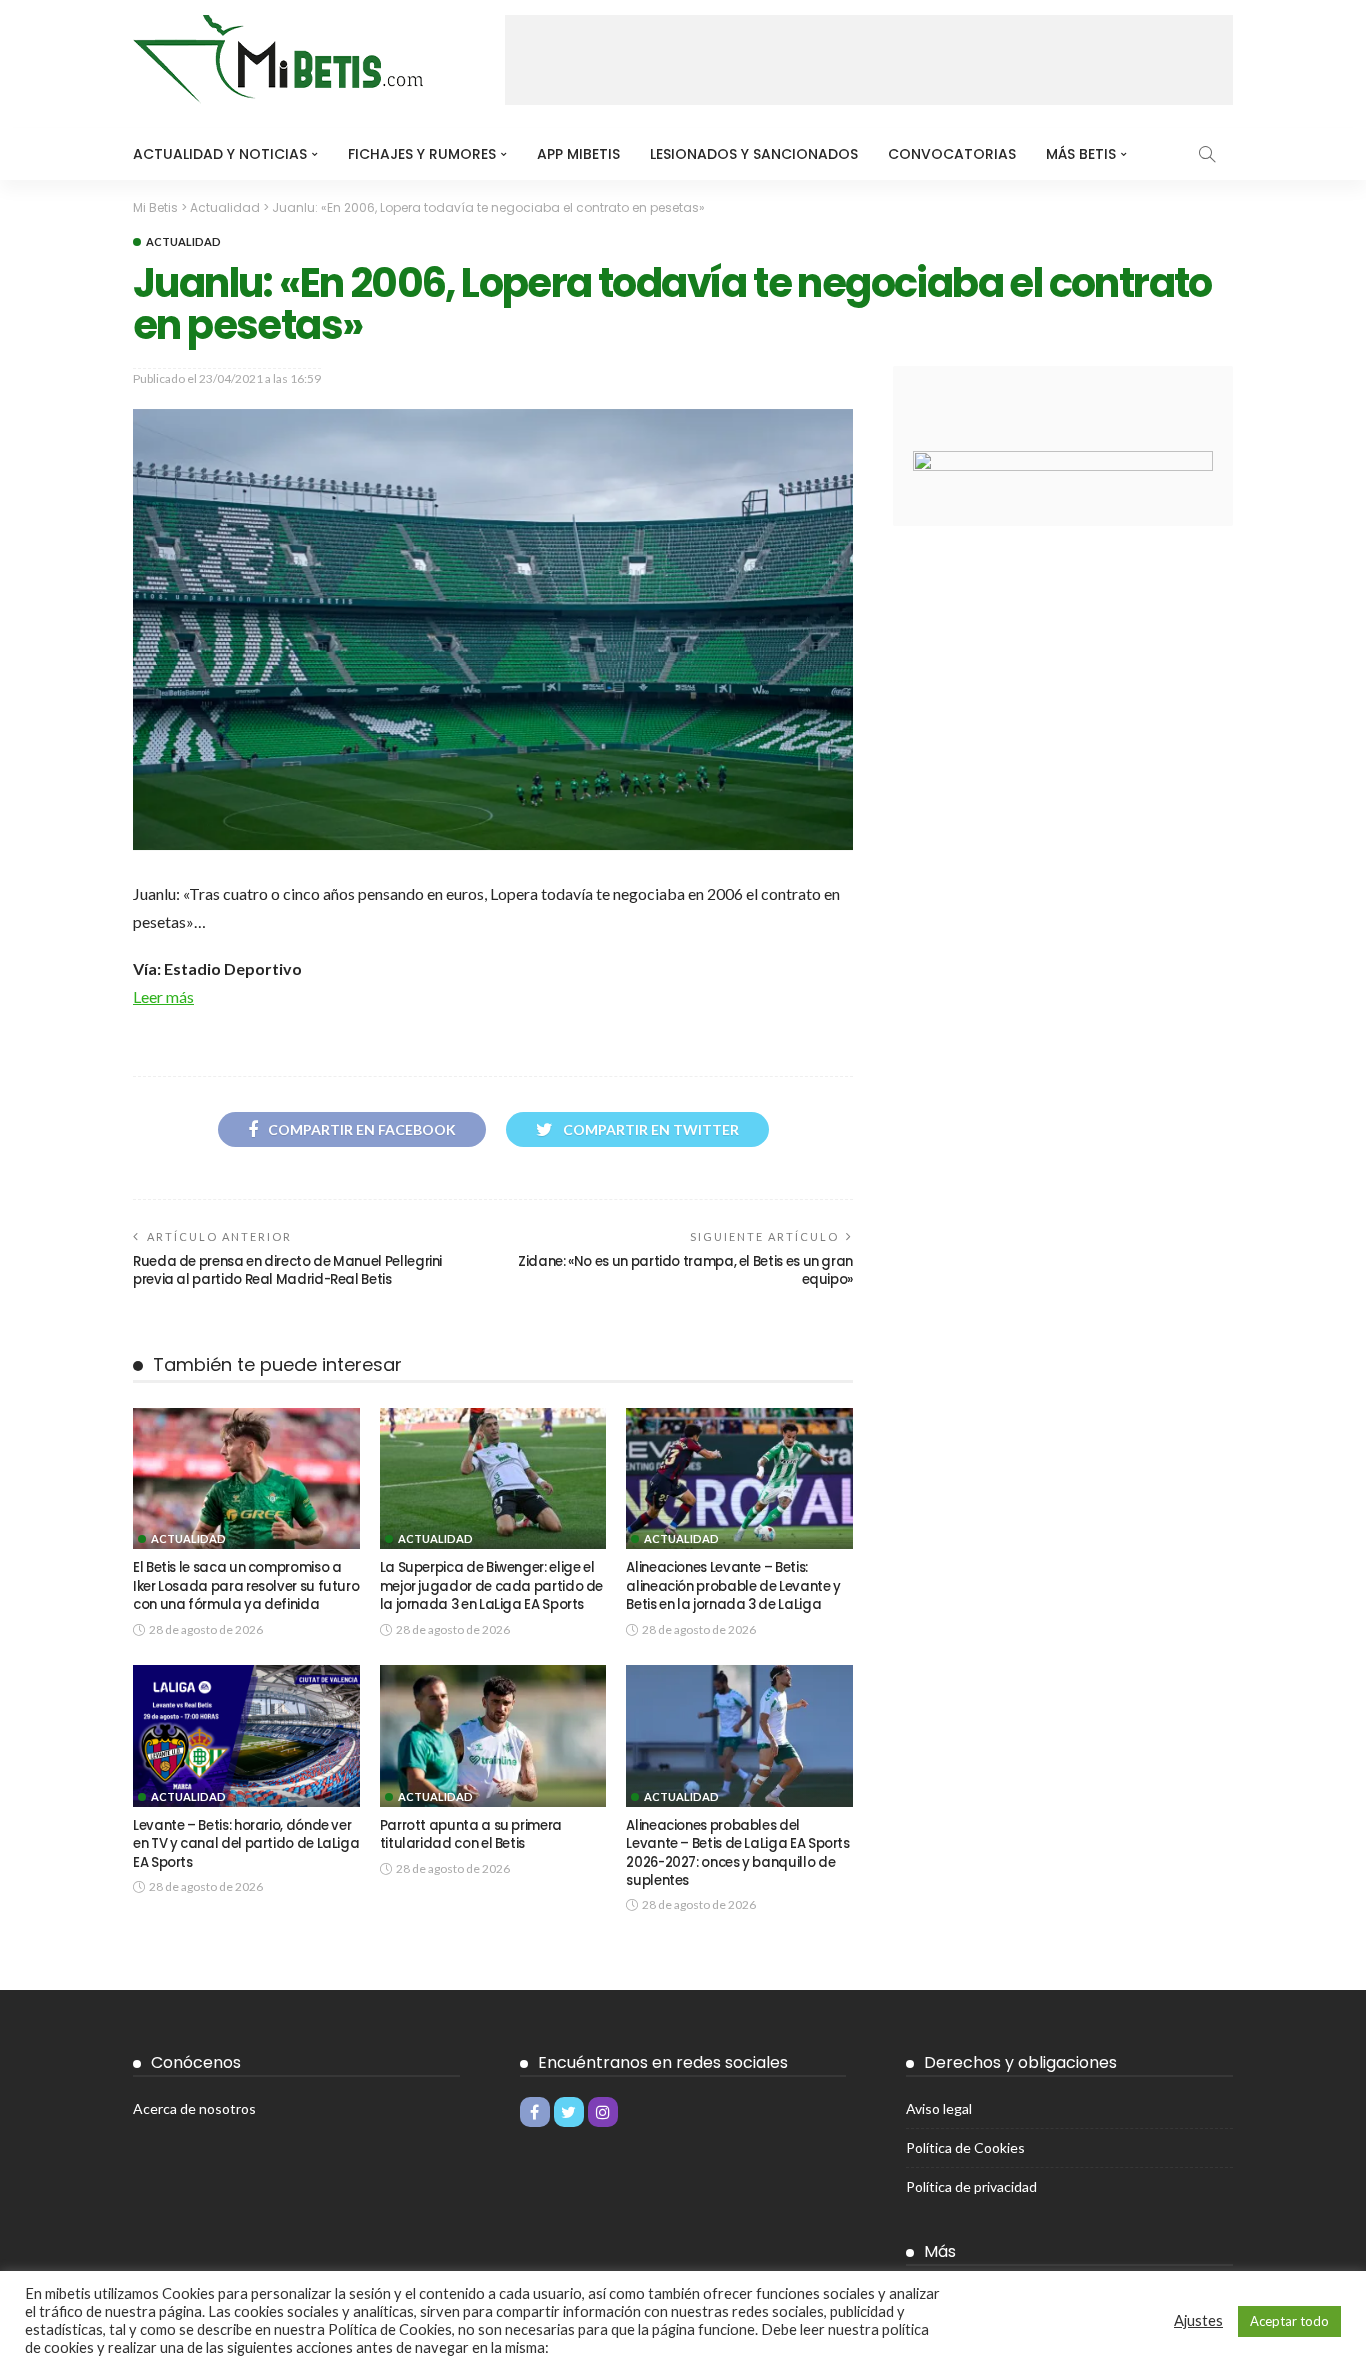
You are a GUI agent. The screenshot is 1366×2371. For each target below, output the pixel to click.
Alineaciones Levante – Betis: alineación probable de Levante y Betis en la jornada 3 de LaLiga (733, 1586)
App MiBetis (578, 154)
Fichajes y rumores (422, 154)
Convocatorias (952, 154)
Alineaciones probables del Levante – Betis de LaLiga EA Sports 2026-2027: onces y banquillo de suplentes (737, 1853)
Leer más (163, 996)
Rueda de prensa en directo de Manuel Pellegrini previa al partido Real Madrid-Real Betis (287, 1270)
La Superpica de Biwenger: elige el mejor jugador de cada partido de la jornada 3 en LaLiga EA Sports (491, 1586)
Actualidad (183, 241)
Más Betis (1081, 154)
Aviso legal (939, 2108)
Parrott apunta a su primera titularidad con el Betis (471, 1834)
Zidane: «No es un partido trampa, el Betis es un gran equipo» (685, 1270)
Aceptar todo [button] (1289, 2321)
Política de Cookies (965, 2147)
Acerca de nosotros (194, 2108)
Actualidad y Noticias (220, 154)
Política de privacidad (971, 2186)
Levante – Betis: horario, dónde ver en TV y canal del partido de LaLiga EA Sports (246, 1844)
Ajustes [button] (1198, 2320)
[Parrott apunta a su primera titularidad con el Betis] (493, 1736)
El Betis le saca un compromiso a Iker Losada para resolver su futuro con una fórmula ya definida (246, 1586)
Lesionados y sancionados (754, 154)
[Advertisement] (869, 60)
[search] (1207, 154)
